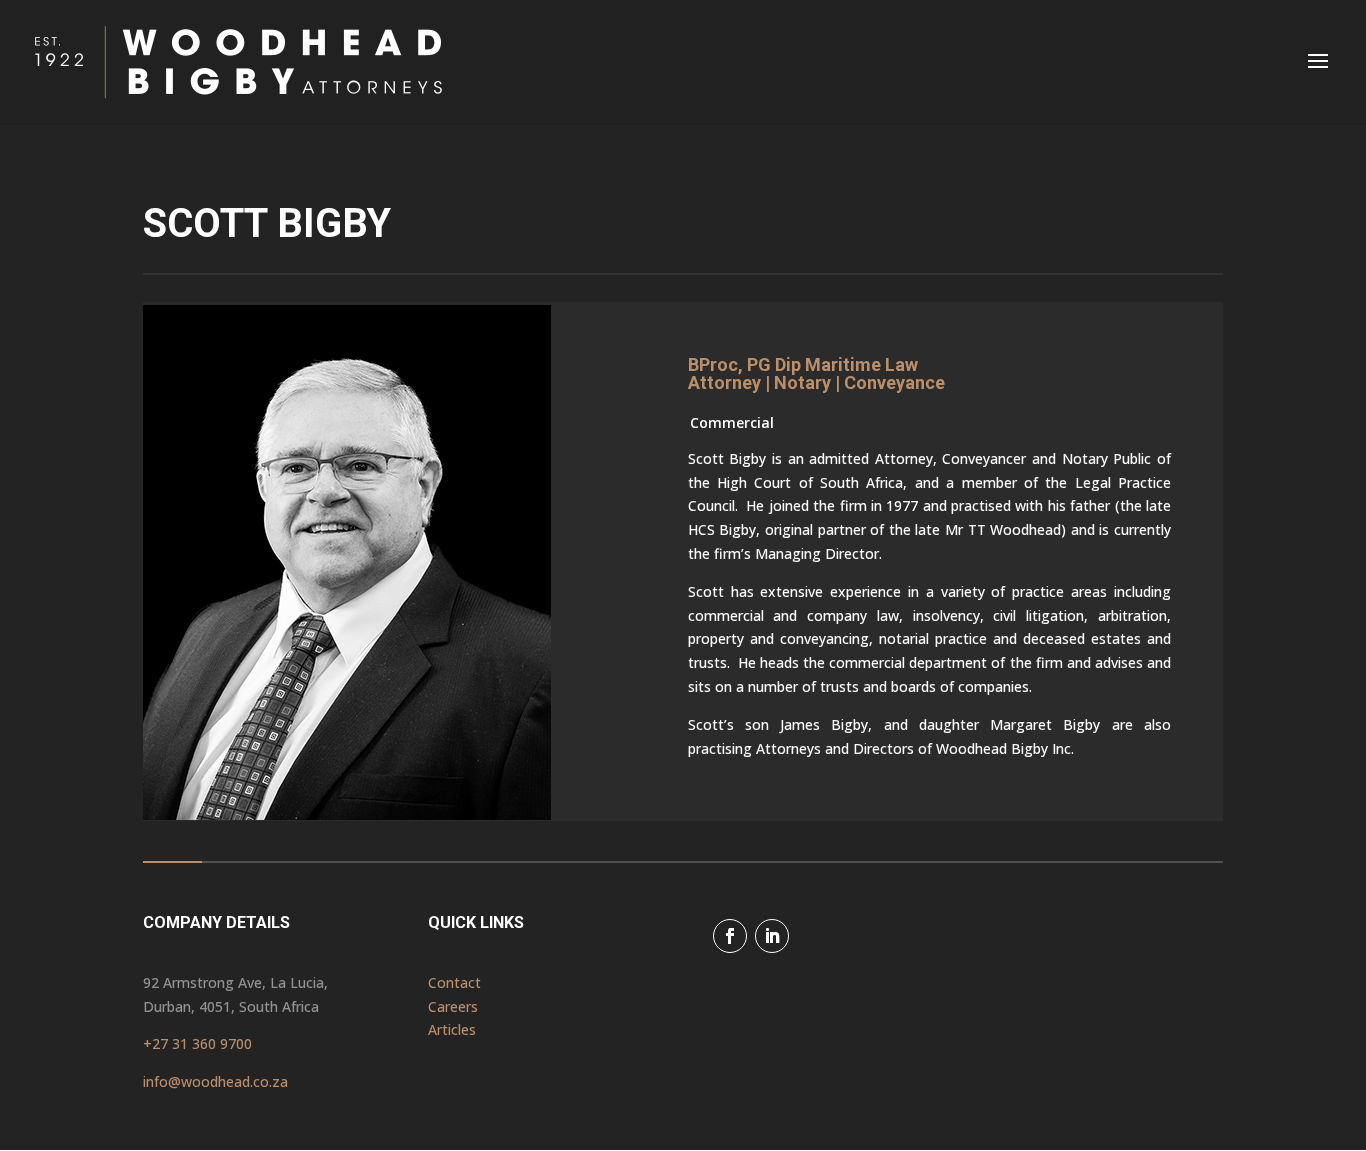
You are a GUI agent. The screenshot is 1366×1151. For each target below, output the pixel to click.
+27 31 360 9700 (197, 1043)
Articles (452, 1029)
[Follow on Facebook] (730, 936)
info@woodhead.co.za (215, 1081)
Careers (453, 1006)
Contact (454, 982)
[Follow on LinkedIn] (772, 936)
